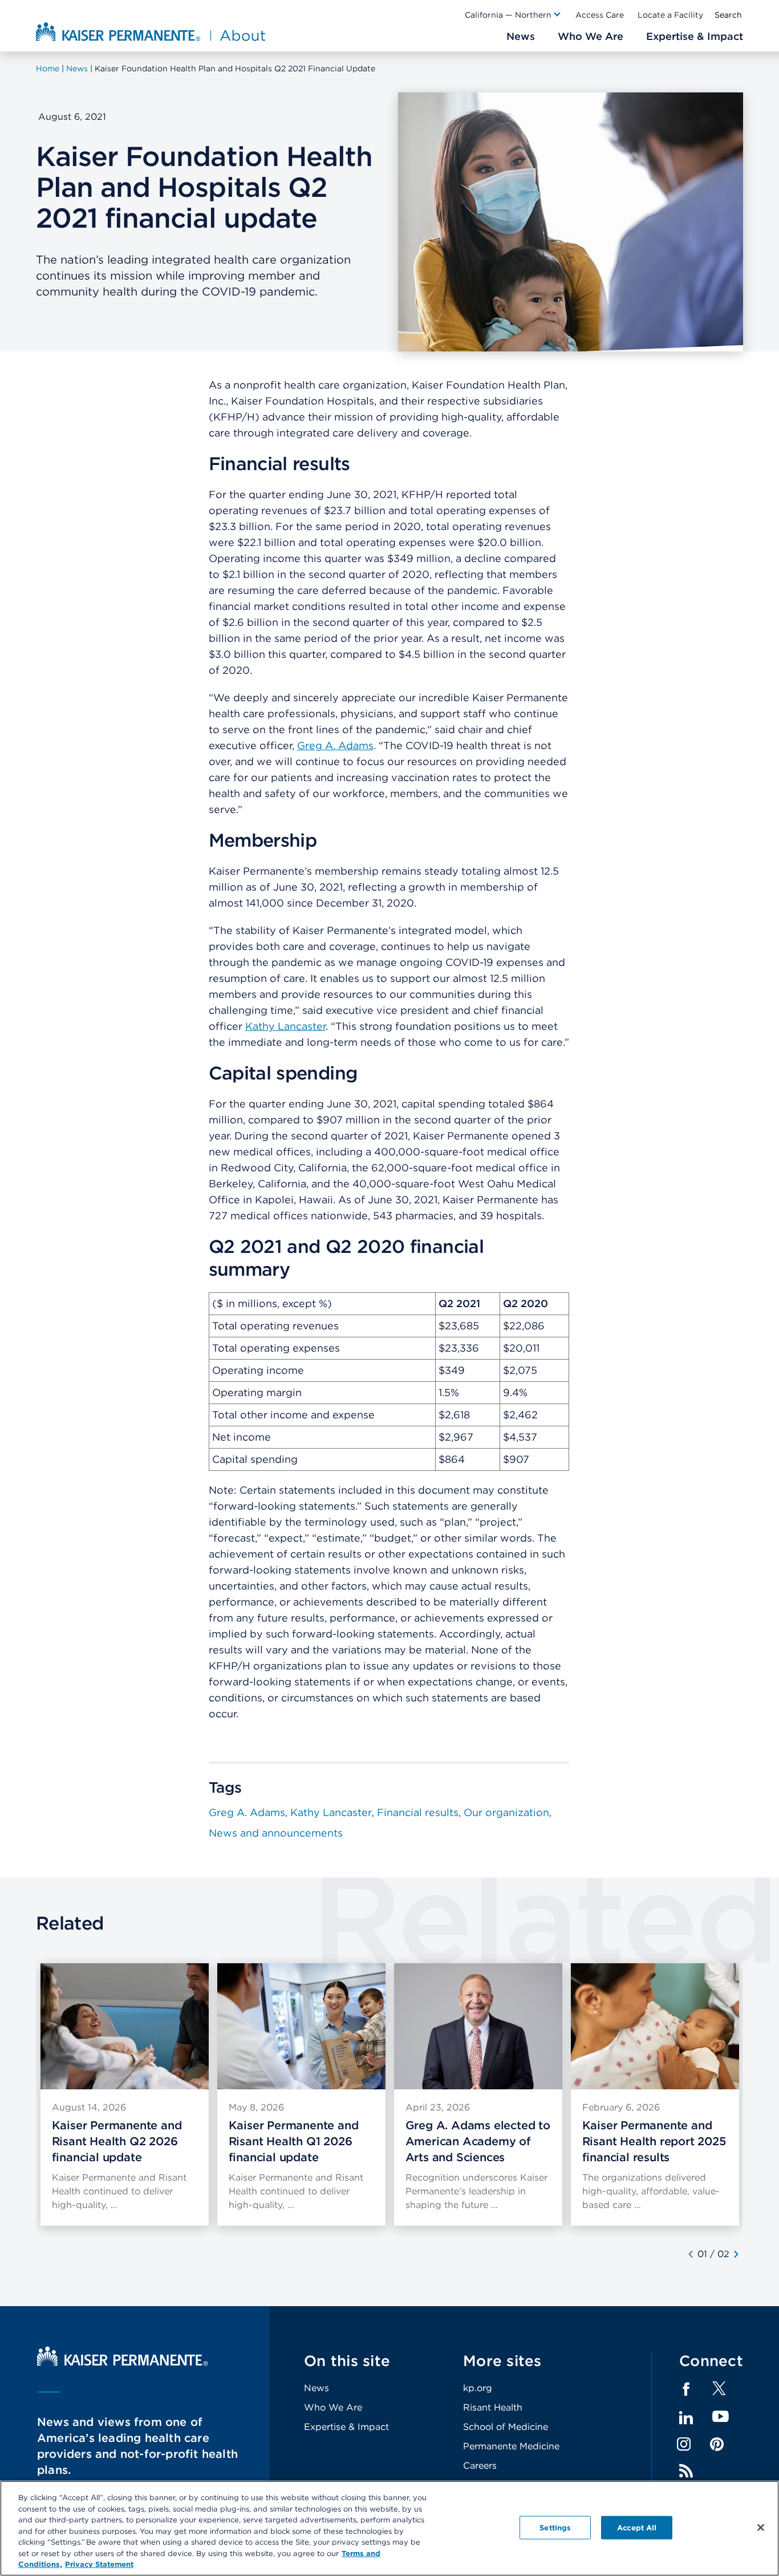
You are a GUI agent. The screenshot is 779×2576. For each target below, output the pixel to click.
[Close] (761, 2528)
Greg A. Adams (335, 745)
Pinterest (717, 2444)
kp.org (478, 2388)
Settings (555, 2527)
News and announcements (276, 1833)
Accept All (637, 2527)
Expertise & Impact (346, 2427)
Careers (480, 2466)
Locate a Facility (670, 15)
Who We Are (333, 2407)
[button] (513, 15)
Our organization (506, 1812)
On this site (347, 2361)
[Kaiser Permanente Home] (123, 2363)
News (317, 2388)
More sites (502, 2361)
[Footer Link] (719, 2392)
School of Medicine (506, 2427)
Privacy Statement (99, 2564)
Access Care (600, 15)
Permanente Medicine (511, 2446)
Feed (686, 2471)
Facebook (686, 2389)
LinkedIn (686, 2418)
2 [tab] (727, 2254)
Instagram (684, 2444)
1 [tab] (705, 2254)
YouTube (721, 2417)
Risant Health (493, 2407)
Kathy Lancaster (285, 1026)
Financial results (418, 1812)
